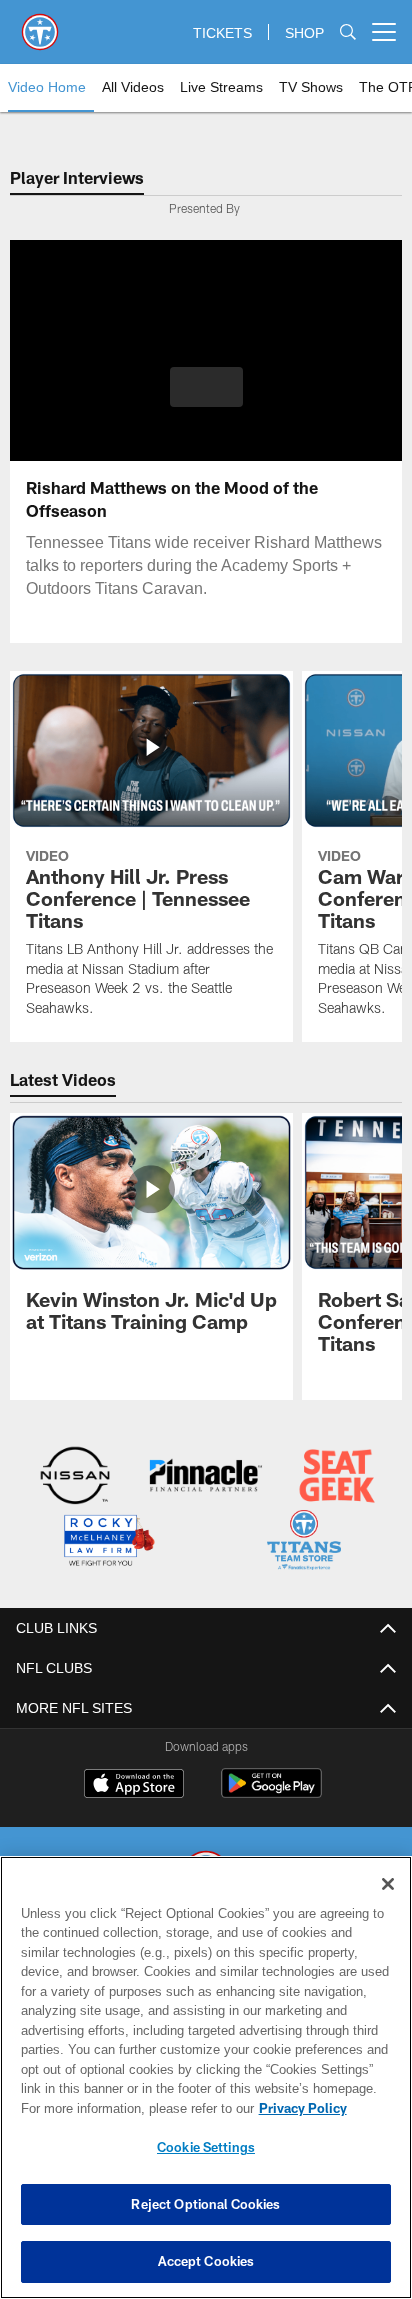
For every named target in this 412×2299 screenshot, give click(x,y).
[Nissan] (75, 1478)
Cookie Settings (206, 2147)
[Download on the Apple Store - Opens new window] (134, 1786)
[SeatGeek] (337, 1478)
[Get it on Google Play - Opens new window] (271, 1794)
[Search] (348, 32)
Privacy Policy (303, 2108)
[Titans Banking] (206, 1478)
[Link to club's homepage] (40, 24)
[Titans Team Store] (304, 1543)
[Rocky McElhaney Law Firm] (108, 1543)
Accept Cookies (206, 2261)
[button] (206, 399)
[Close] (388, 1884)
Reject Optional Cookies (205, 2204)
